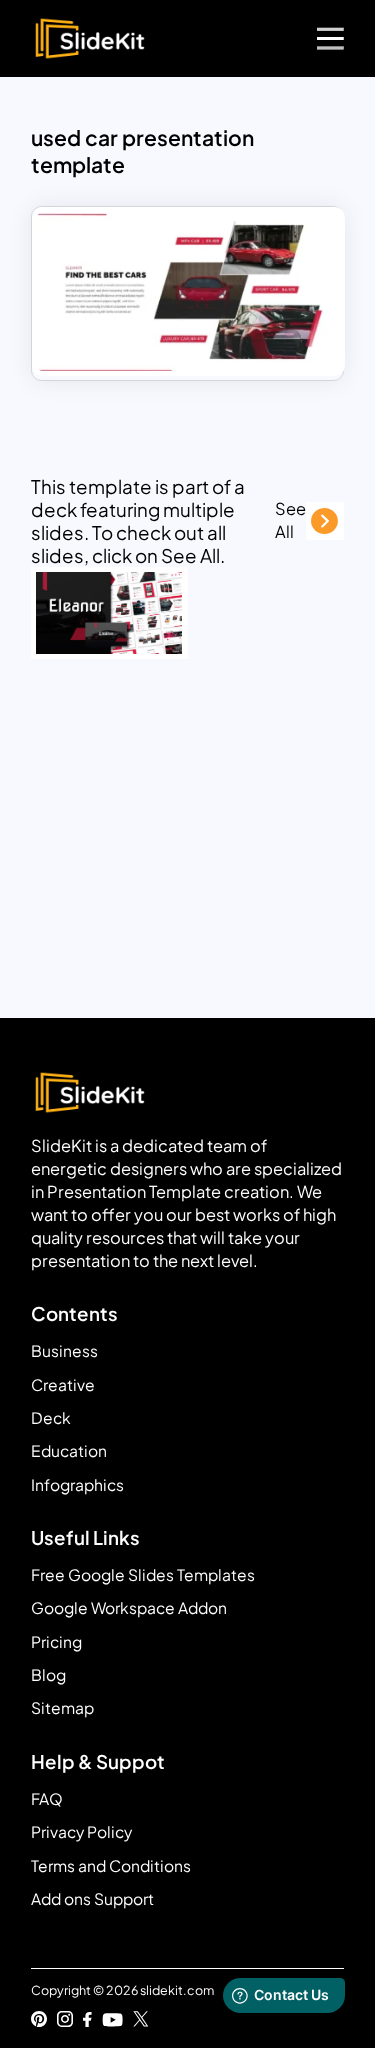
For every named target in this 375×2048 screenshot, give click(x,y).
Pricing (56, 1641)
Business (64, 1350)
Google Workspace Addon (129, 1607)
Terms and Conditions (111, 1865)
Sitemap (62, 1707)
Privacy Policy (81, 1831)
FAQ (47, 1798)
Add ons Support (92, 1898)
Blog (48, 1674)
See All (290, 520)
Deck (51, 1417)
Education (69, 1450)
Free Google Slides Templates (143, 1574)
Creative (63, 1384)
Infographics (77, 1484)
